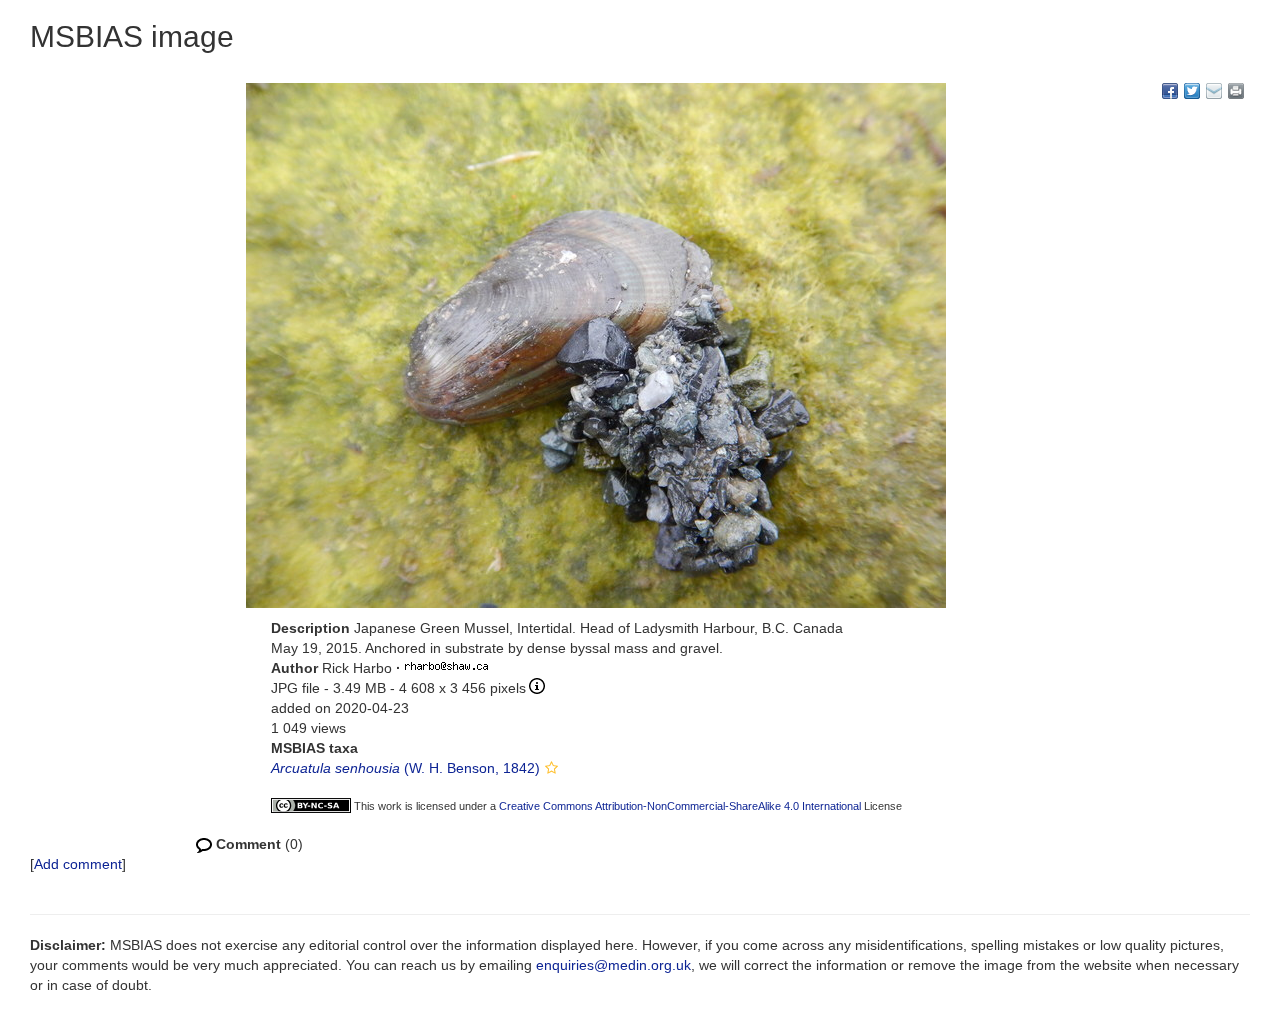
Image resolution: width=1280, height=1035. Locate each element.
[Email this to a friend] (1236, 91)
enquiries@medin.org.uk (613, 965)
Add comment (78, 864)
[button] (551, 768)
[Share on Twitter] (1192, 91)
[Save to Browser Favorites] (1214, 91)
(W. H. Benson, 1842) (405, 768)
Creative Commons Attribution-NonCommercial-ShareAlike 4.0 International (680, 806)
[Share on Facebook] (1170, 91)
